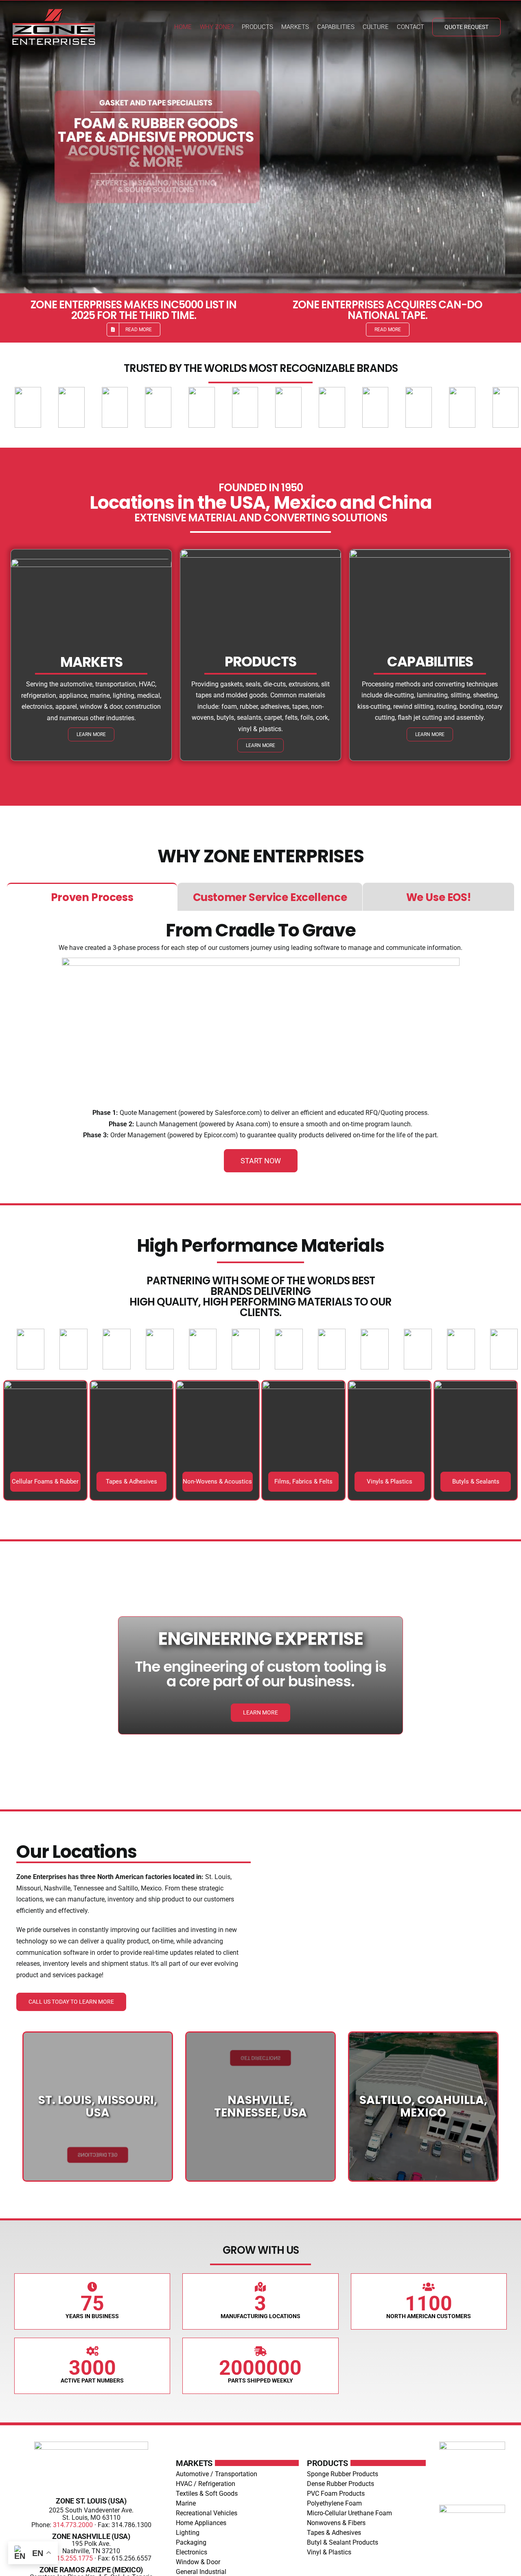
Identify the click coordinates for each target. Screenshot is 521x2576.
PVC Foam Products (336, 2494)
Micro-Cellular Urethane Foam (349, 2513)
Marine (186, 2503)
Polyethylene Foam (334, 2503)
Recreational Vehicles (207, 2513)
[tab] (92, 897)
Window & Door (198, 2562)
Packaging (191, 2542)
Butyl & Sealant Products (343, 2542)
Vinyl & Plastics (329, 2552)
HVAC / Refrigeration (206, 2484)
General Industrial (201, 2572)
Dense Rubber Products (340, 2484)
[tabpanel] (260, 1047)
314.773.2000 (73, 2525)
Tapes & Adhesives (334, 2533)
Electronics (192, 2552)
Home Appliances (201, 2523)
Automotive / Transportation (217, 2474)
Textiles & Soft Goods (207, 2494)
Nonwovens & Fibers (336, 2523)
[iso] (472, 2508)
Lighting (188, 2533)
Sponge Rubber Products (343, 2474)
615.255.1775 (73, 2558)
